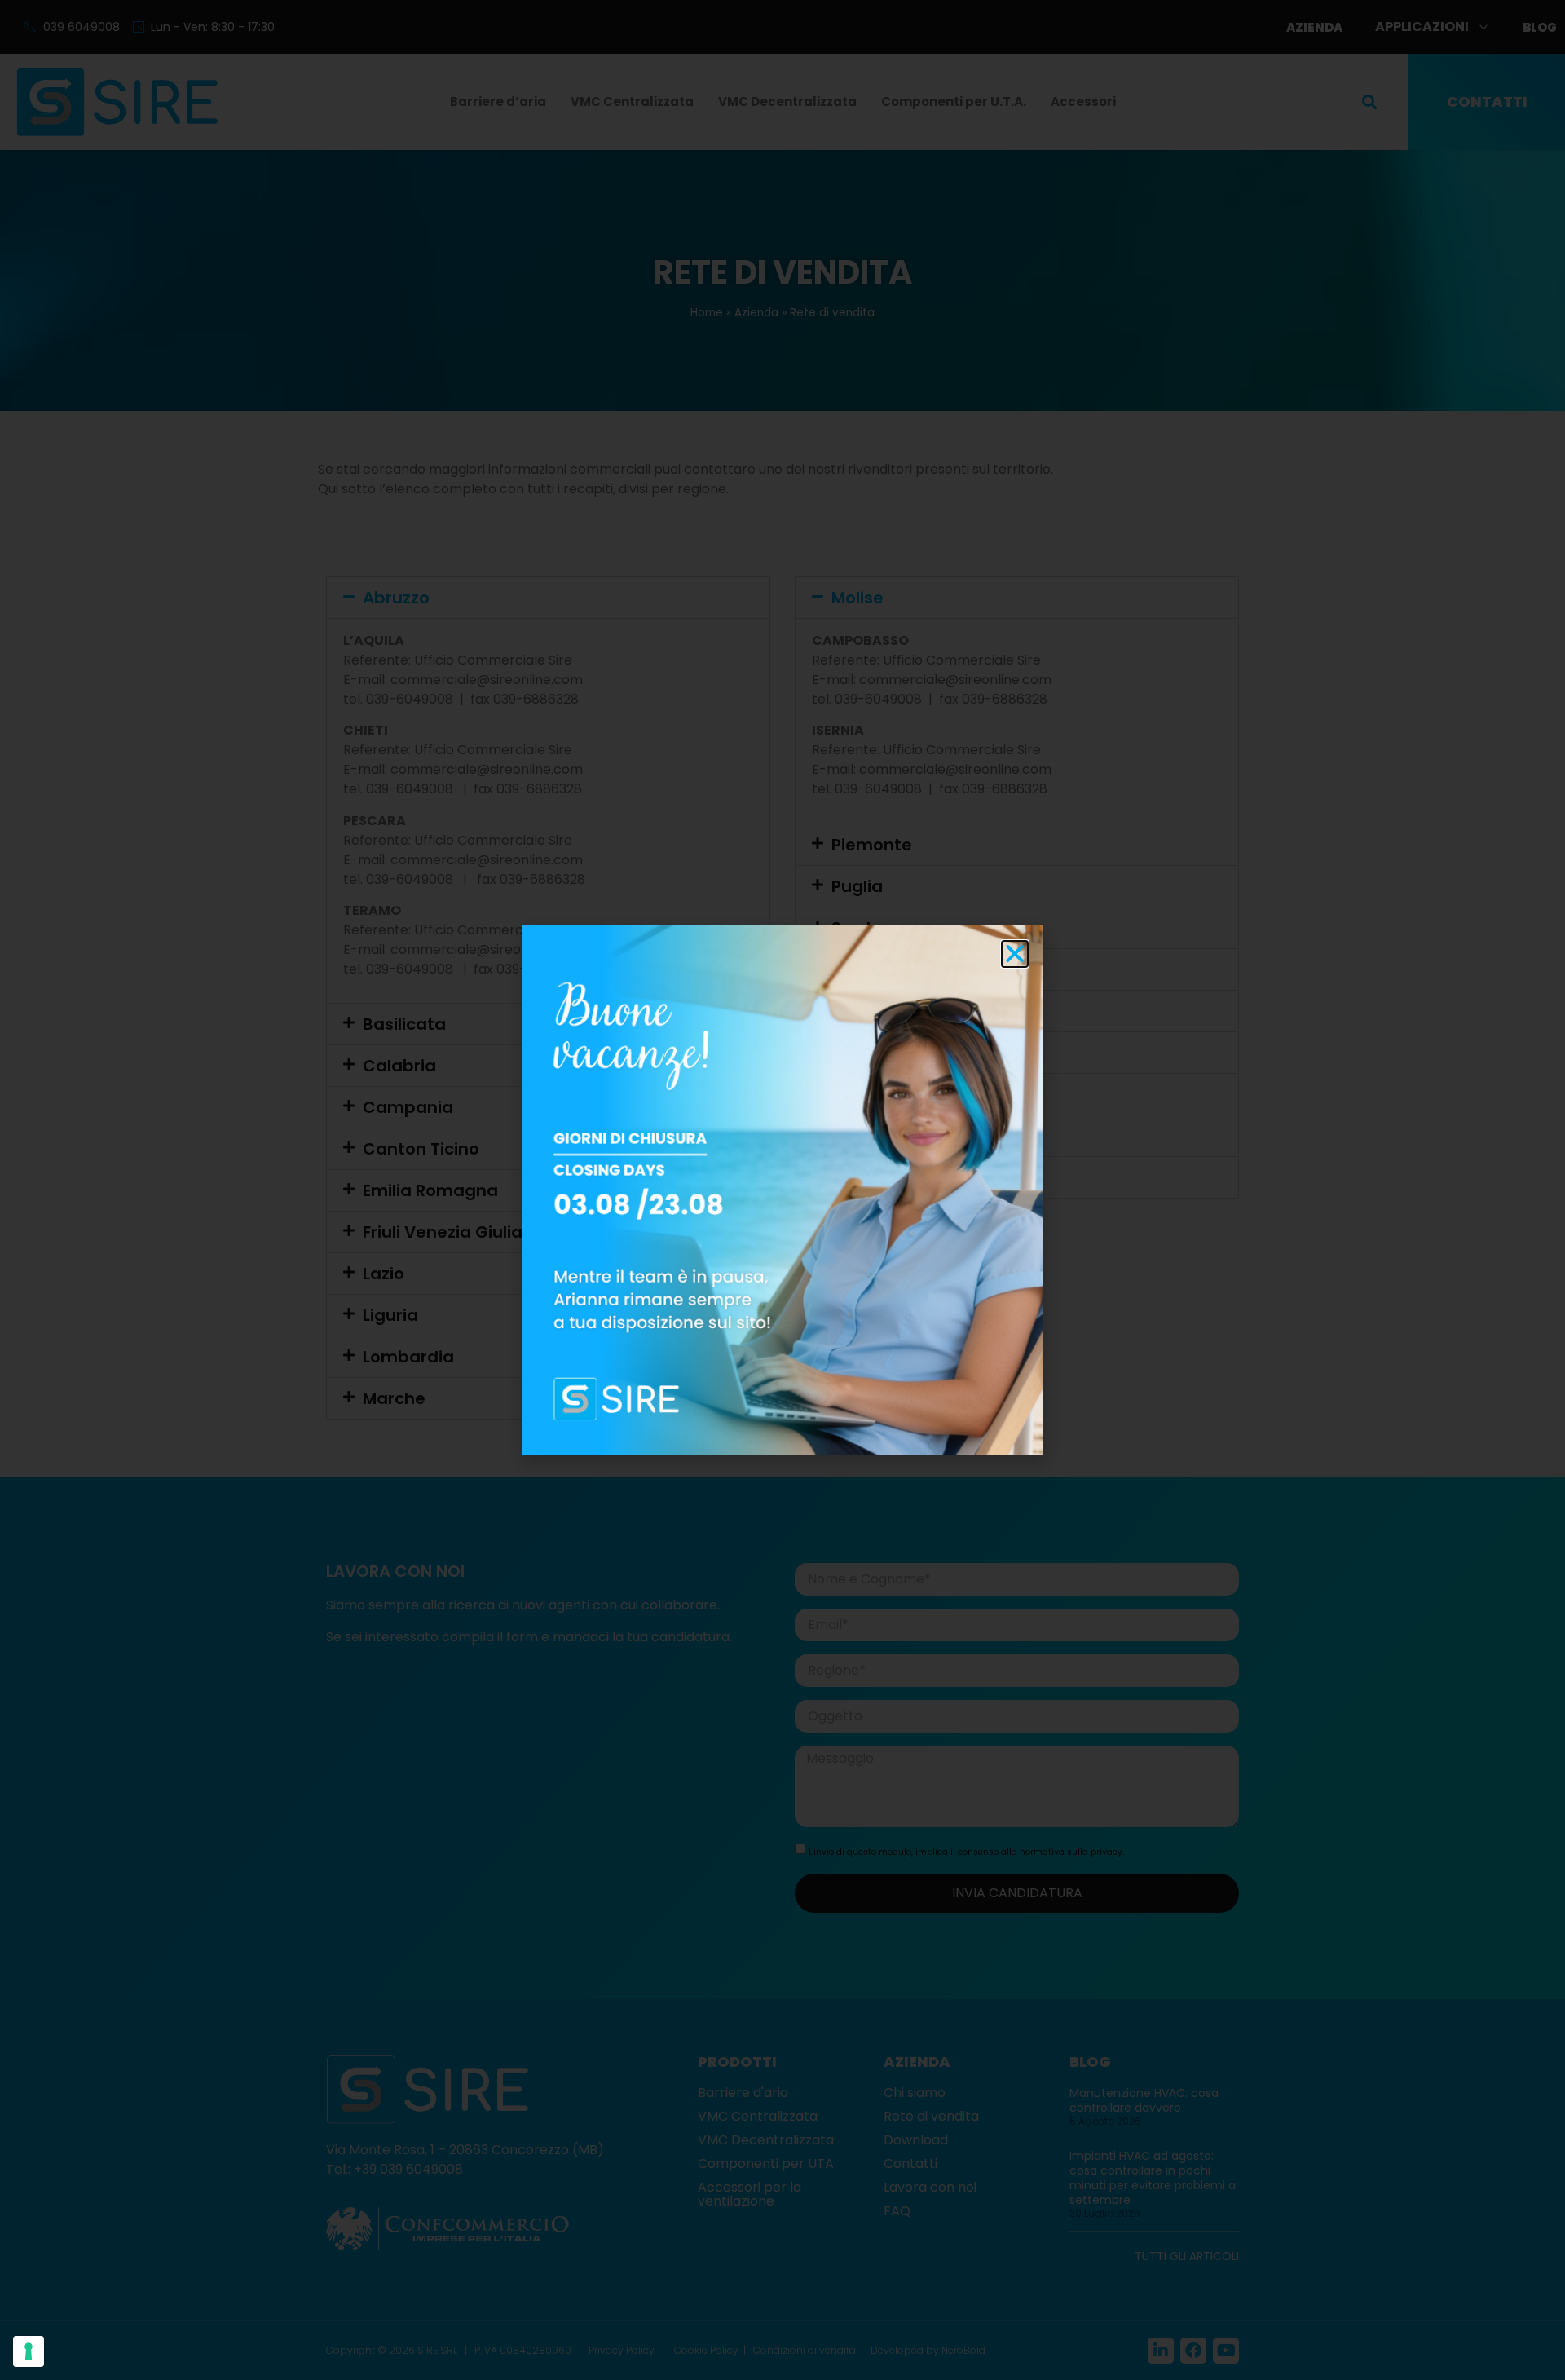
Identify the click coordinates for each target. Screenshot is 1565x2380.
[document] (782, 1190)
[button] (1015, 954)
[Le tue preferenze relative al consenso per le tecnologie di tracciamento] (29, 2351)
